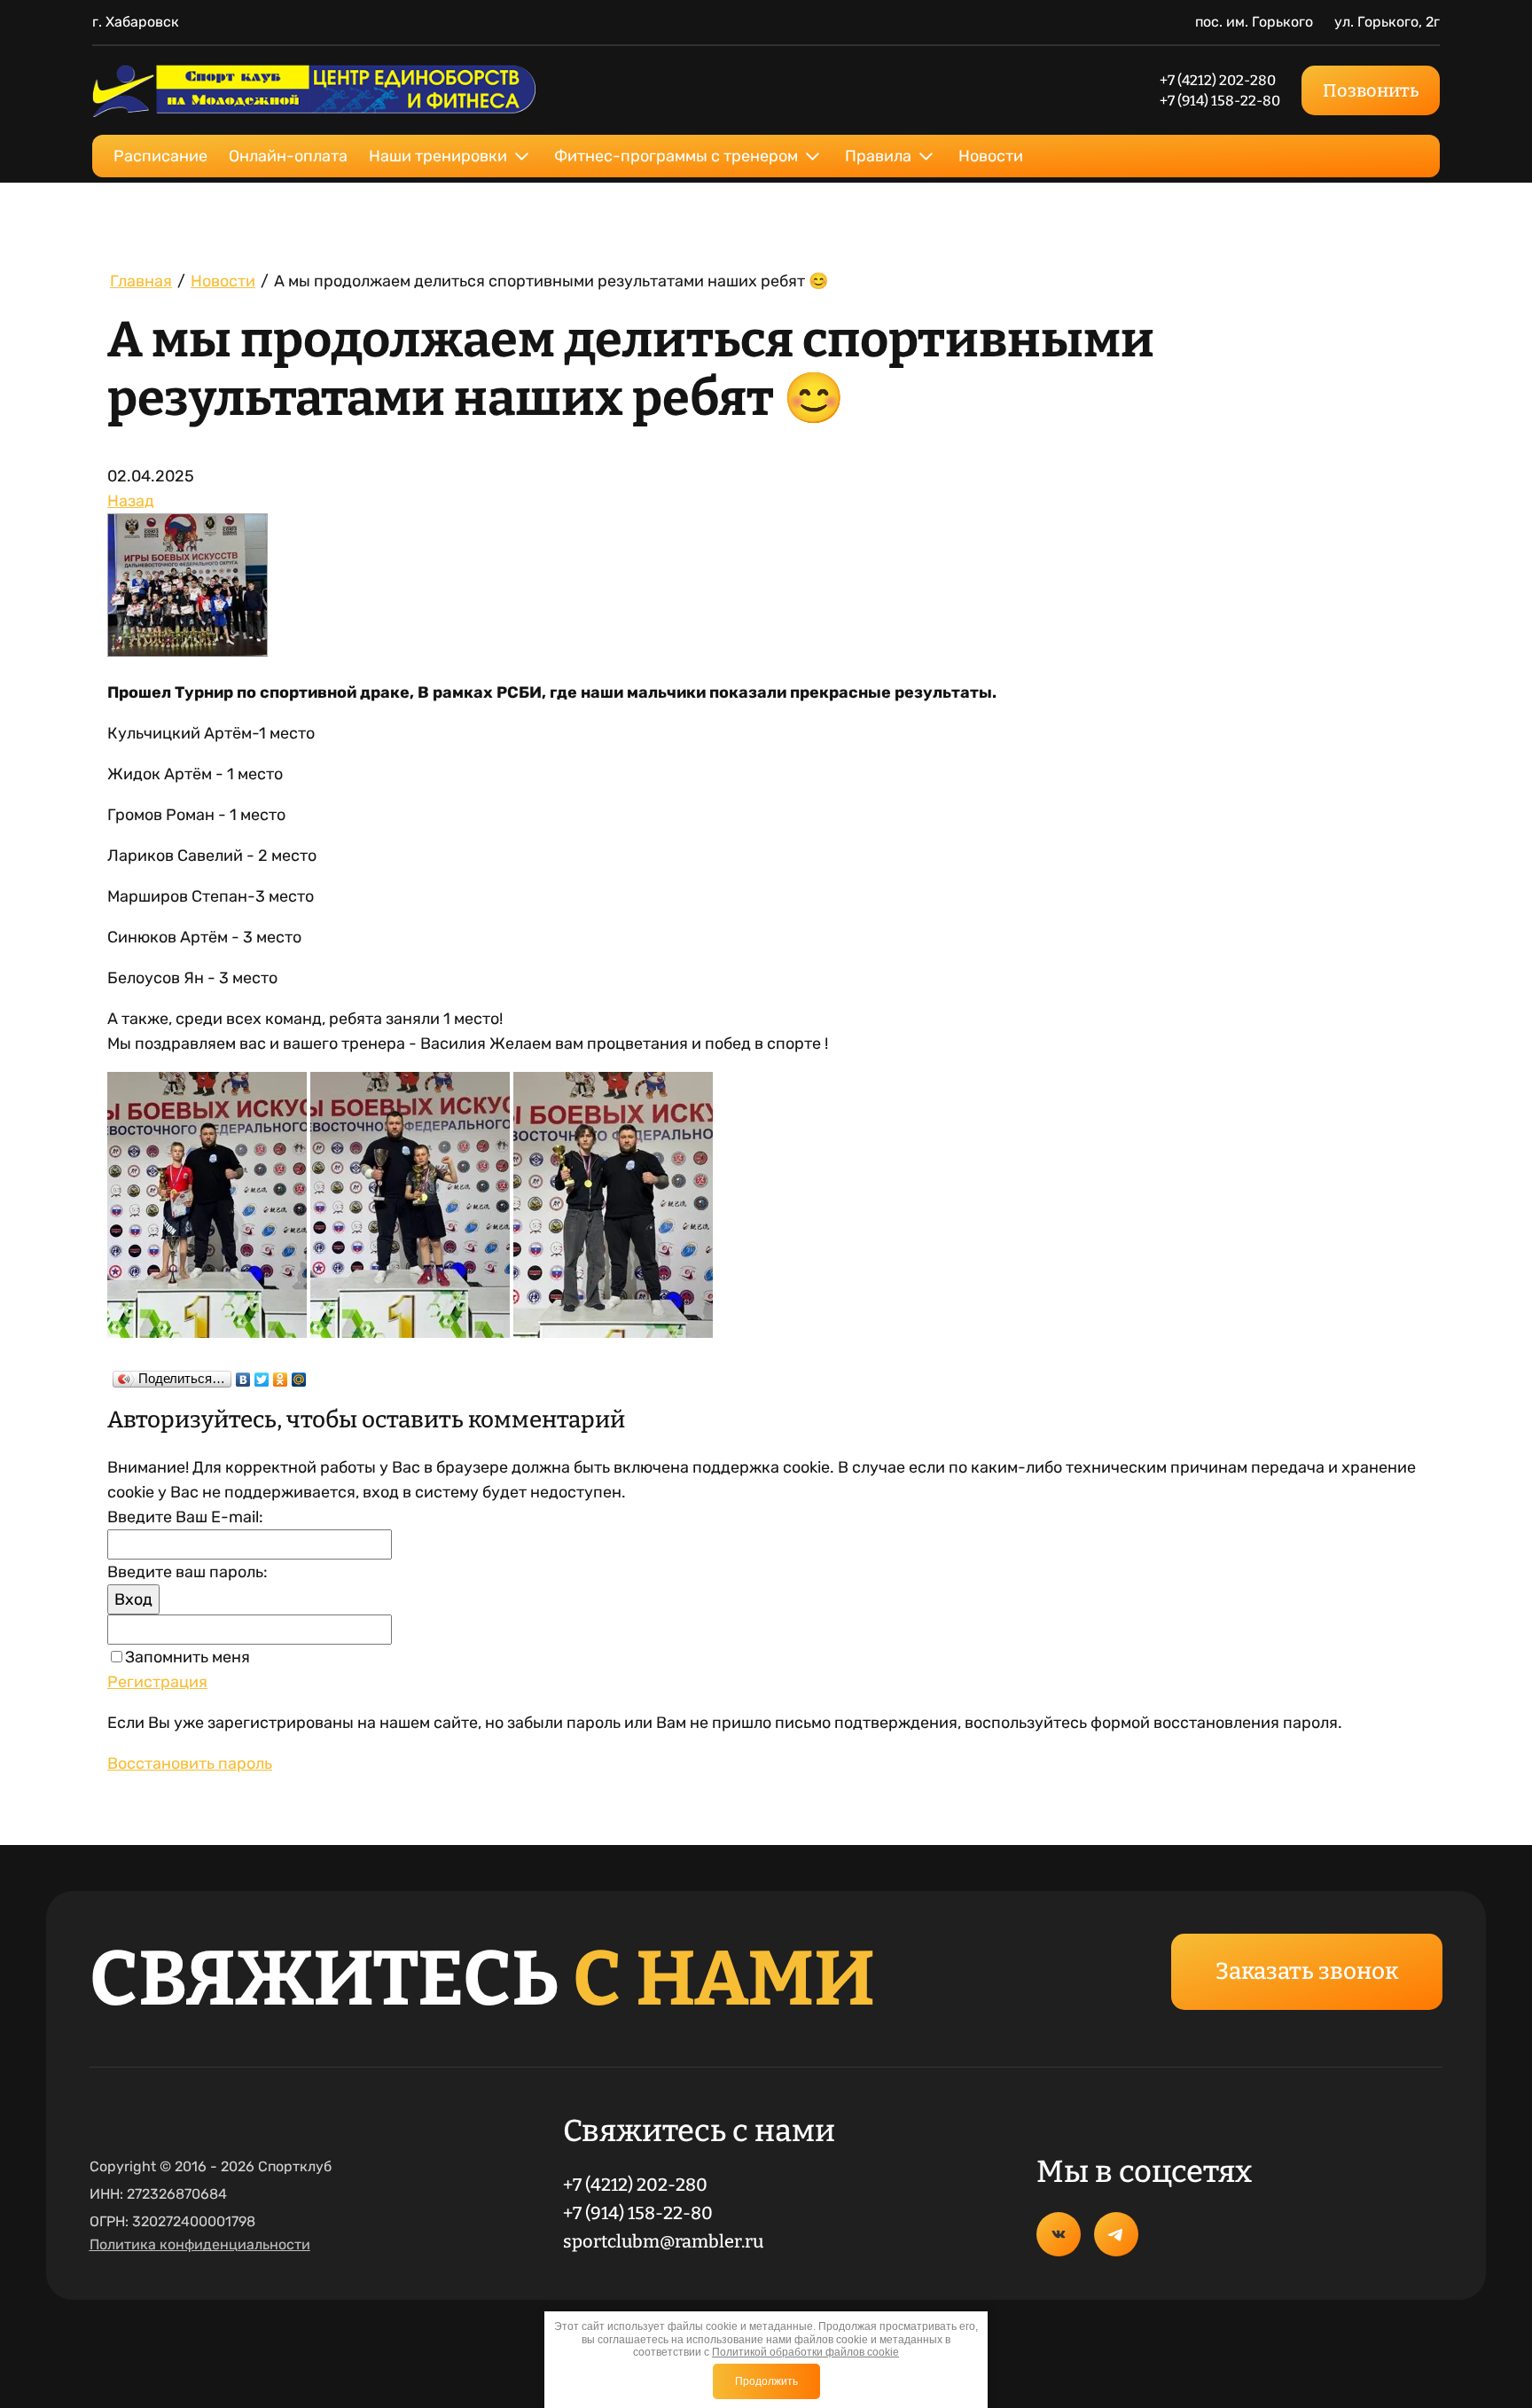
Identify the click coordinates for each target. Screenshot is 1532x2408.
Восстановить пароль (190, 1763)
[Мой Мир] (299, 1375)
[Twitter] (262, 1375)
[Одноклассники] (281, 1375)
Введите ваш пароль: (188, 1572)
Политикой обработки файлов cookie (805, 2352)
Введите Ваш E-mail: (185, 1517)
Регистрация (157, 1682)
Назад (131, 501)
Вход (133, 1599)
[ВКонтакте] (243, 1375)
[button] (1307, 1972)
